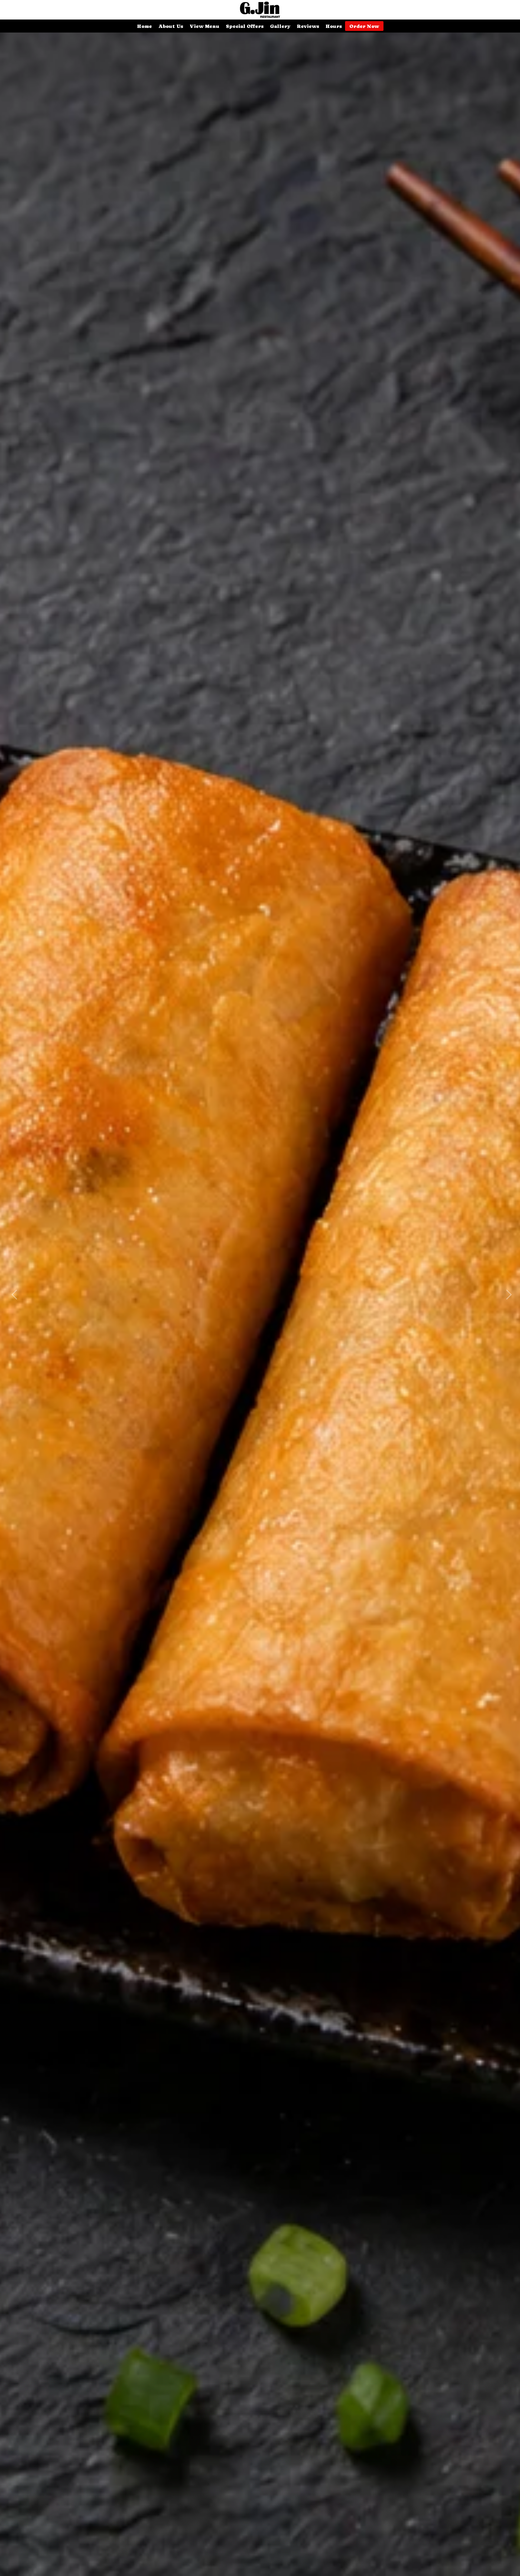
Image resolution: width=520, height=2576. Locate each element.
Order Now (364, 26)
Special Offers (245, 26)
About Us (171, 26)
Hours (334, 26)
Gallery (280, 26)
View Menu (204, 26)
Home (144, 26)
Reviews (308, 26)
